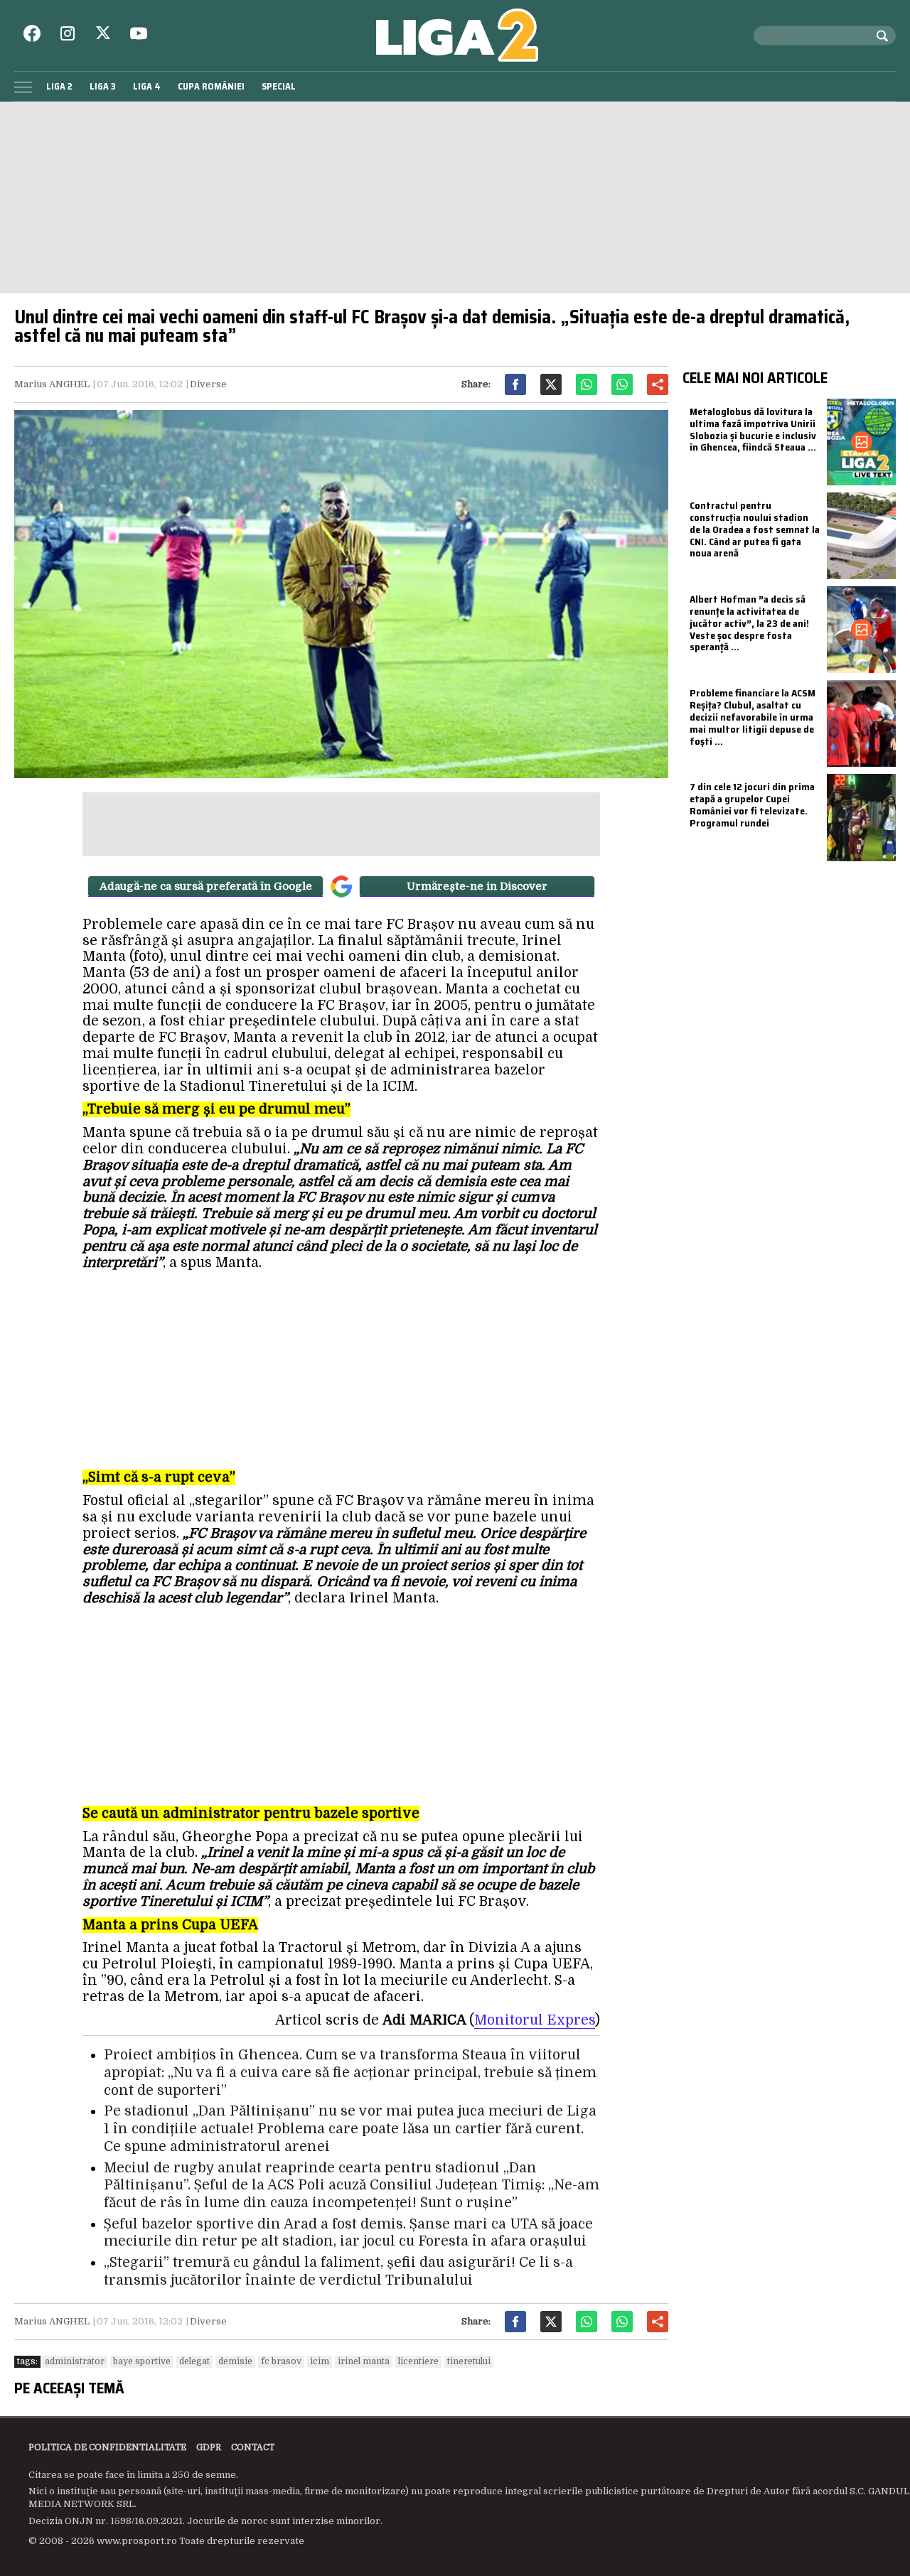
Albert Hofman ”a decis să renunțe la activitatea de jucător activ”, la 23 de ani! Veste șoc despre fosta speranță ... (749, 623)
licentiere (418, 2361)
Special (279, 86)
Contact (253, 2447)
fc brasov (281, 2361)
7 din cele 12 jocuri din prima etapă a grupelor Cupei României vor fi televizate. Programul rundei (752, 804)
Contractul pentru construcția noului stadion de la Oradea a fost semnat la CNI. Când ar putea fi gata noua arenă (755, 529)
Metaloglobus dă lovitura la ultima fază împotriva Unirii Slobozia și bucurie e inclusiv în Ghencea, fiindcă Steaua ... (753, 429)
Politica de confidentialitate (107, 2447)
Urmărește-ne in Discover (477, 886)
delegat (194, 2361)
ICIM (320, 2361)
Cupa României (211, 86)
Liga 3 (103, 86)
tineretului (469, 2361)
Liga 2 (59, 86)
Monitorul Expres (535, 2020)
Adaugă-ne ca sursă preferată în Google (206, 886)
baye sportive (142, 2361)
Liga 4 (147, 86)
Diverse (208, 384)
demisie (235, 2361)
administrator (75, 2361)
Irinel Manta (364, 2361)
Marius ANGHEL (52, 384)
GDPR (209, 2447)
